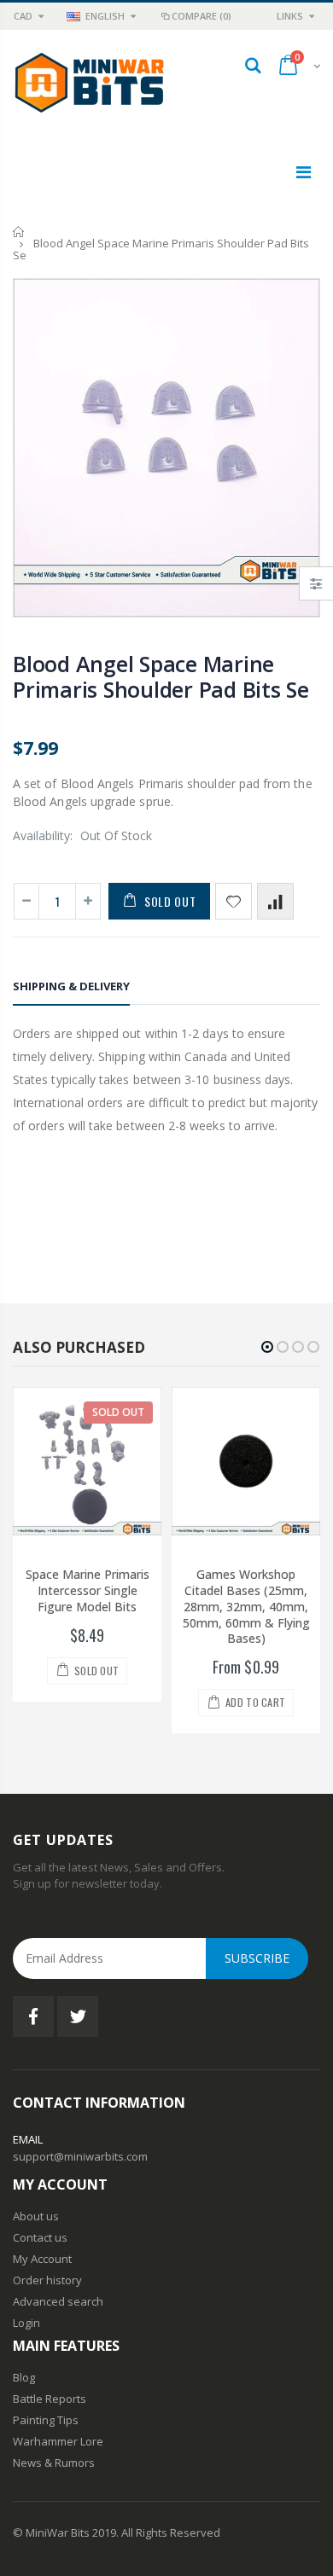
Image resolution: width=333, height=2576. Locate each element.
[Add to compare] (275, 901)
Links (290, 16)
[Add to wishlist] (234, 901)
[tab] (71, 989)
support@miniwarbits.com (80, 2156)
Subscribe (257, 1958)
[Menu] (304, 172)
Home (19, 232)
